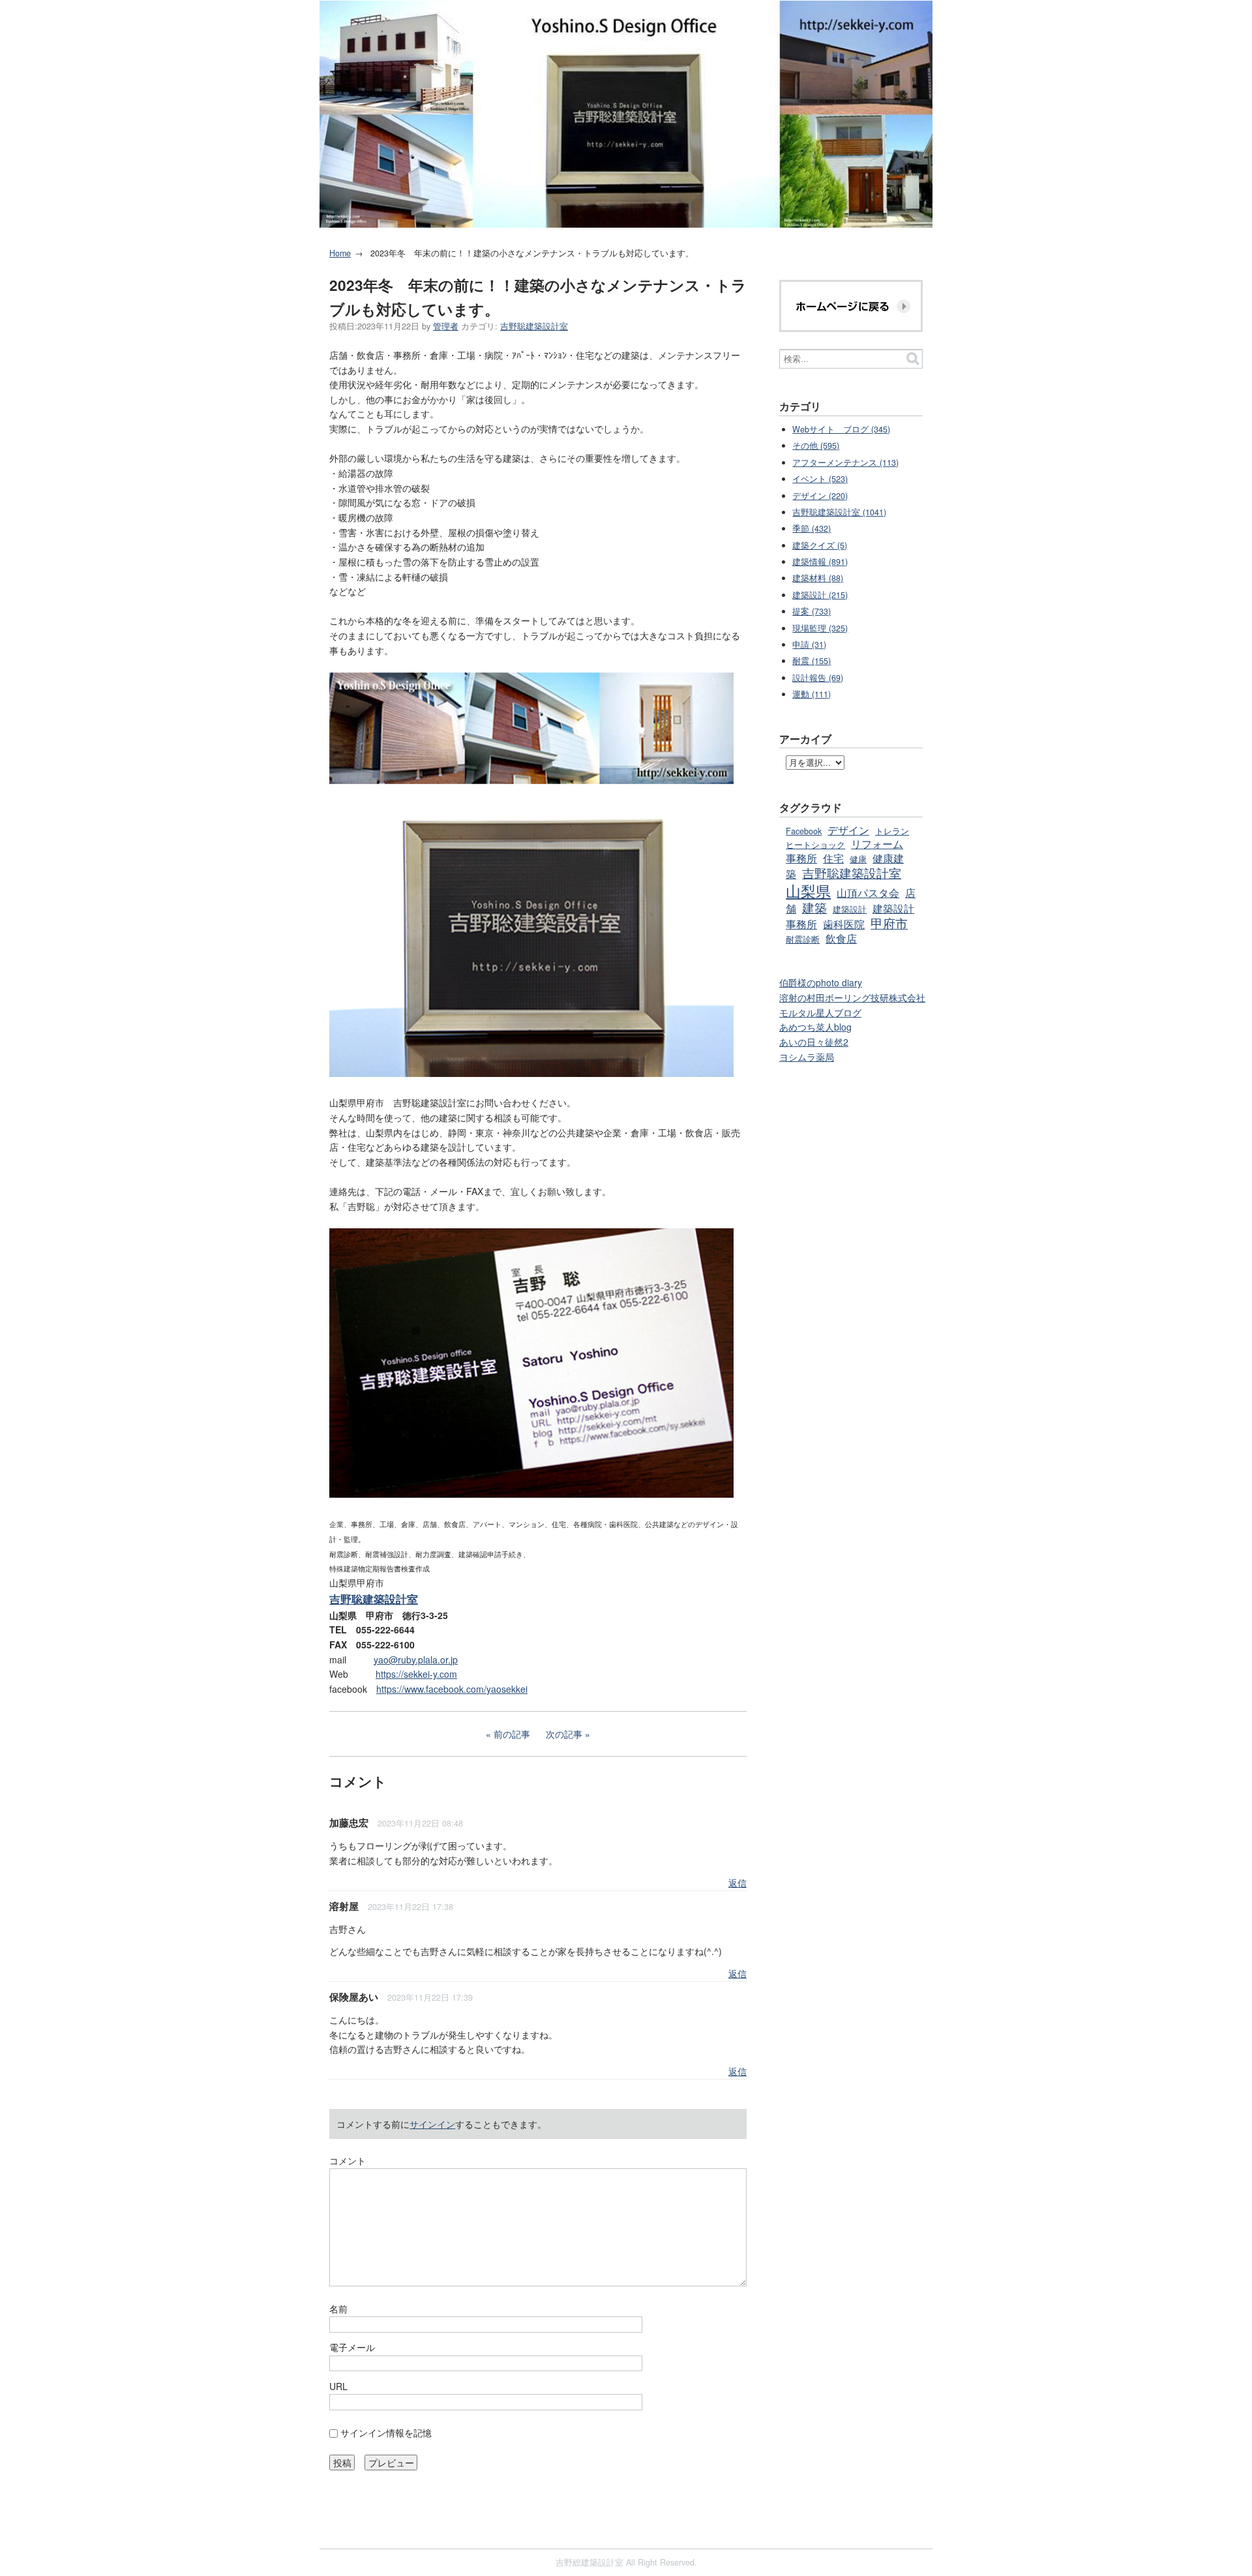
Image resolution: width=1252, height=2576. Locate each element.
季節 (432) (812, 528)
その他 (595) (816, 446)
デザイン (848, 830)
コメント (348, 2160)
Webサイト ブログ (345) (841, 429)
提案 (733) (812, 611)
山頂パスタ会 (868, 892)
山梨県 (808, 890)
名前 (338, 2309)
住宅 (833, 858)
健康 (858, 859)
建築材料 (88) (818, 578)
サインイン (432, 2124)
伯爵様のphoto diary (821, 982)
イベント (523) (820, 479)
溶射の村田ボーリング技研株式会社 (852, 997)
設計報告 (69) (818, 678)
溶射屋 (344, 1906)
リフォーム (877, 843)
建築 (814, 907)
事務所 (801, 858)
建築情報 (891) (820, 562)
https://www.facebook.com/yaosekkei (452, 1689)
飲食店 (841, 938)
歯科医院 (844, 924)
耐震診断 (803, 939)
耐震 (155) (812, 661)
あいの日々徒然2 (814, 1042)
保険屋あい (354, 1997)
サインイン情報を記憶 (386, 2432)
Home (340, 253)
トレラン (892, 831)
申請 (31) (809, 644)
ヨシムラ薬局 (807, 1057)
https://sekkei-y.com (416, 1674)
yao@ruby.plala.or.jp (416, 1659)
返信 (738, 1883)
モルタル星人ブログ (820, 1012)
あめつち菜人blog (815, 1027)
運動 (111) (812, 694)
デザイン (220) (820, 496)
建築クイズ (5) (820, 545)
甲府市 (889, 923)
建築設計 (850, 909)
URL (338, 2386)
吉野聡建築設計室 (534, 326)
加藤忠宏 (349, 1823)
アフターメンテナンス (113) (845, 462)
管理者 (446, 326)
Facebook (804, 831)
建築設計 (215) (820, 595)
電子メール (352, 2347)
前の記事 (512, 1734)
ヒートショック (815, 845)
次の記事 (564, 1734)
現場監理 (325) (820, 628)
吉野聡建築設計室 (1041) (839, 512)
